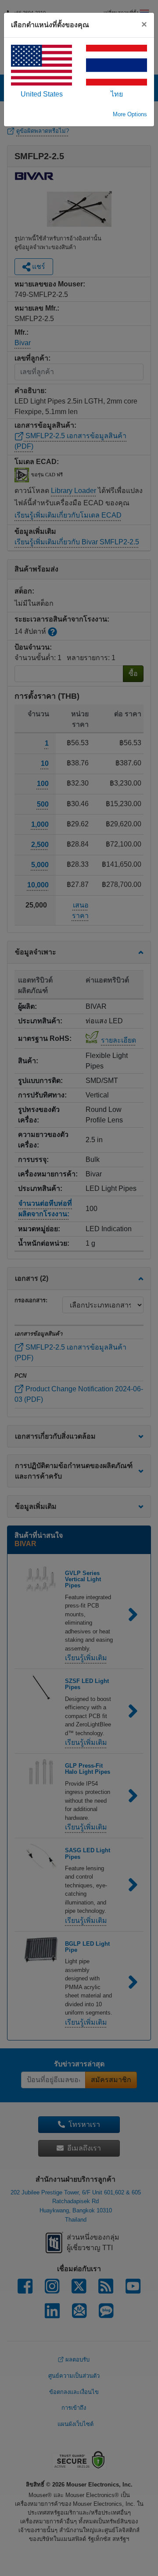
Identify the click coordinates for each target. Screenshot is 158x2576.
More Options (130, 114)
